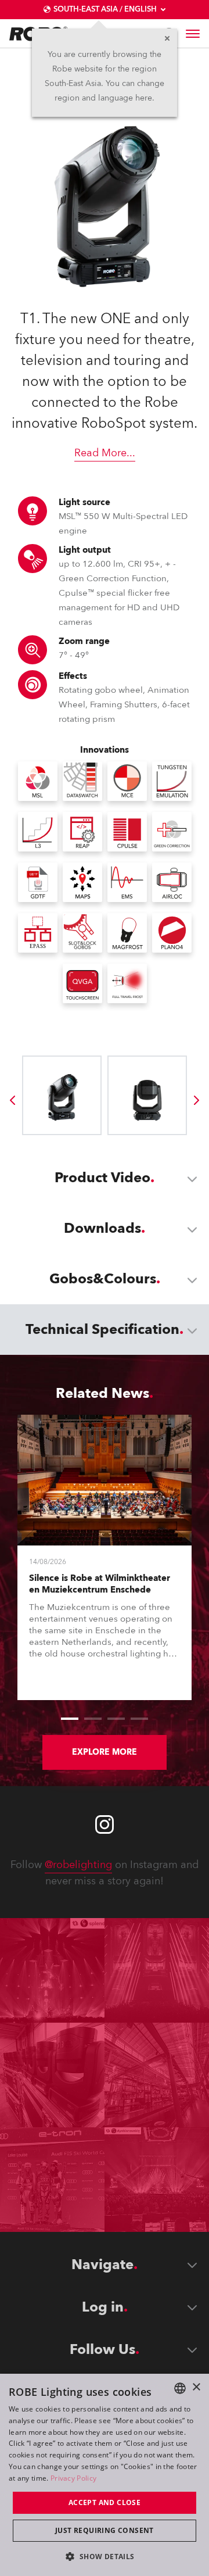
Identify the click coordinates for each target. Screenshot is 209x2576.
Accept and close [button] (105, 2502)
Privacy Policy (73, 2478)
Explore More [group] (105, 1752)
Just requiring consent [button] (105, 2530)
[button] (104, 2556)
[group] (12, 1100)
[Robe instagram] (105, 1824)
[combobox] (180, 2388)
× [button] (196, 2387)
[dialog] (105, 2475)
